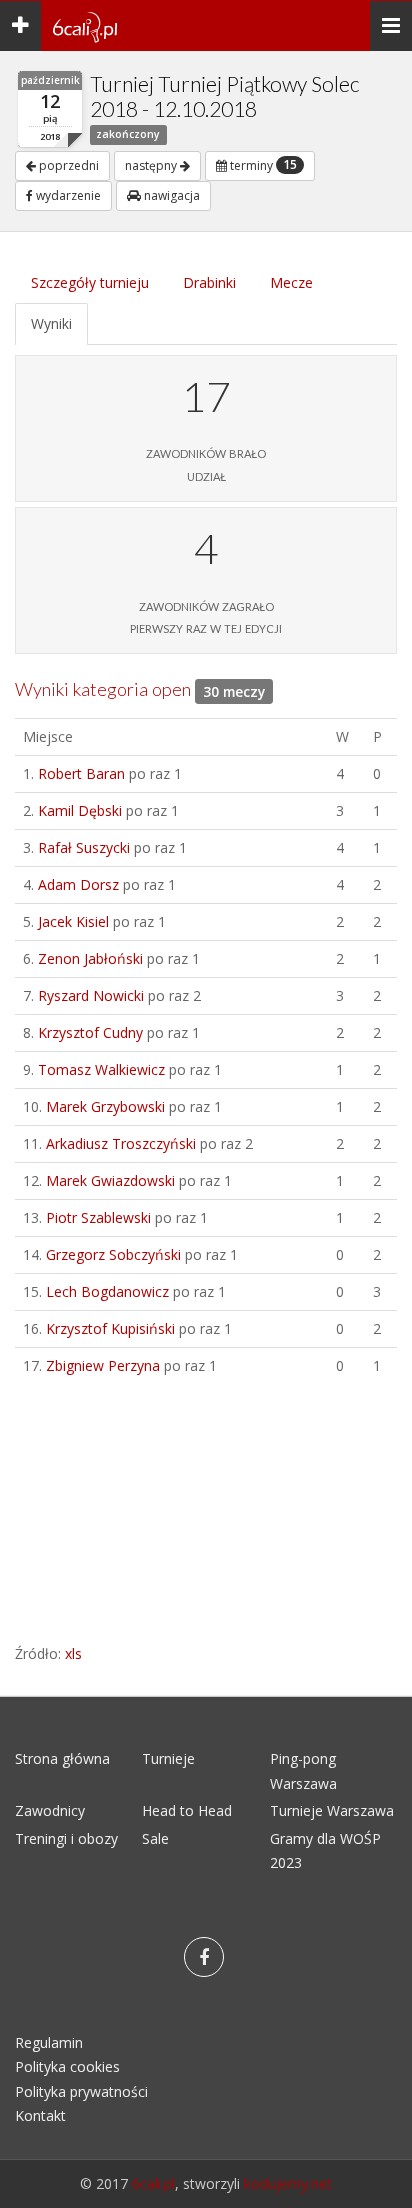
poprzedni (67, 165)
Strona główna (62, 1758)
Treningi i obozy (66, 1838)
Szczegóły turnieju (90, 282)
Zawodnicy (50, 1810)
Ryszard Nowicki (91, 995)
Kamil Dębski (80, 810)
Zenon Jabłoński (90, 958)
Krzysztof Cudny (90, 1032)
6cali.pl (153, 2183)
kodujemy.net (288, 2183)
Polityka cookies (67, 2066)
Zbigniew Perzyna (103, 1365)
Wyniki (51, 323)
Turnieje (168, 1758)
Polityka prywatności (81, 2091)
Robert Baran (81, 773)
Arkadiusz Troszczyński (121, 1143)
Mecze (291, 282)
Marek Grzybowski (105, 1106)
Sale (155, 1838)
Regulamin (49, 2042)
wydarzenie (67, 195)
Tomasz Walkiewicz (101, 1069)
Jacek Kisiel (73, 921)
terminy (262, 165)
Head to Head (187, 1810)
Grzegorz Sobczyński (113, 1254)
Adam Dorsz (78, 884)
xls (73, 1653)
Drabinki (209, 282)
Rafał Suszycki (84, 847)
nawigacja (170, 195)
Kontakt (40, 2115)
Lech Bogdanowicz (107, 1291)
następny (152, 165)
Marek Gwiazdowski (110, 1180)
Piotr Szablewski (98, 1217)
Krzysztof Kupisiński (110, 1328)
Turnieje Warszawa (332, 1810)
